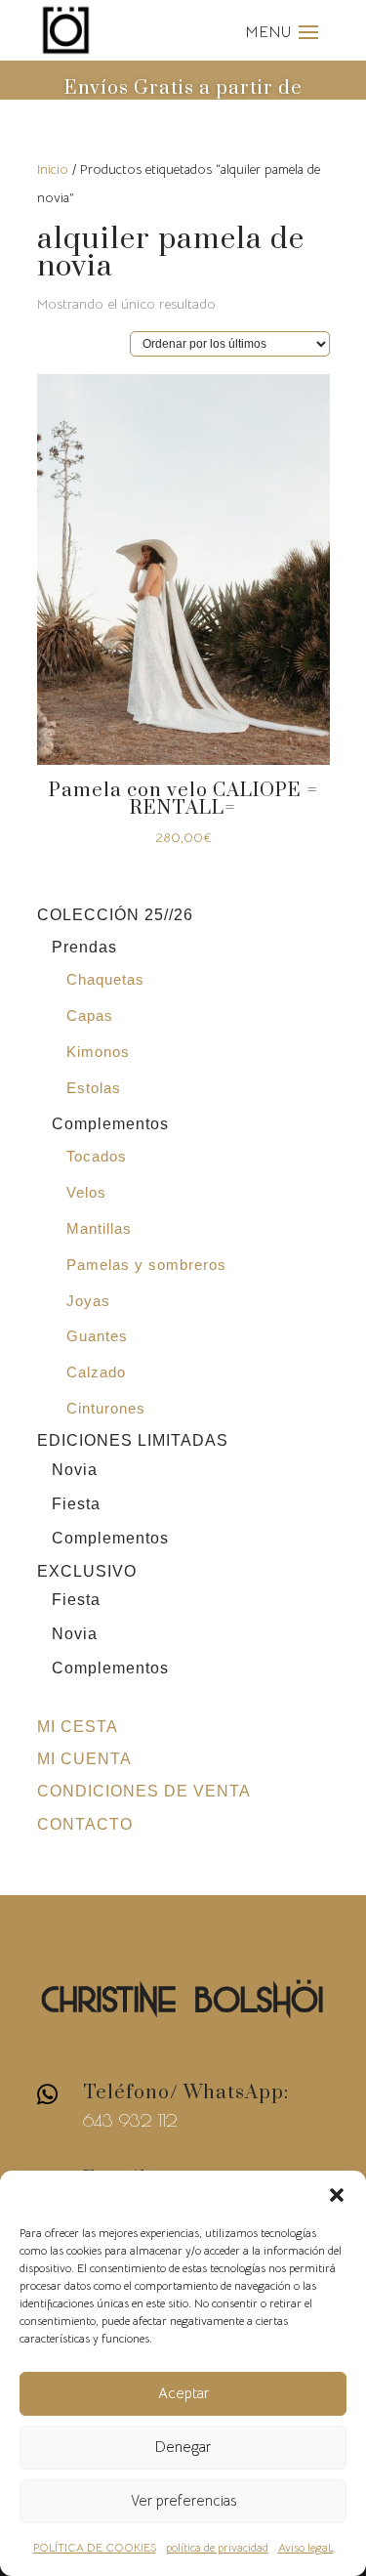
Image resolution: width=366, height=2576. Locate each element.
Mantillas (99, 1228)
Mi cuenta (84, 1759)
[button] (337, 2195)
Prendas (84, 947)
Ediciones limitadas (133, 1440)
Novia (75, 1470)
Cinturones (106, 1408)
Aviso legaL (306, 2547)
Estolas (94, 1088)
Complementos (110, 1124)
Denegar (183, 2447)
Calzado (96, 1372)
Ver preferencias (183, 2500)
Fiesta (76, 1504)
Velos (86, 1192)
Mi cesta (78, 1727)
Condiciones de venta (144, 1791)
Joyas (88, 1301)
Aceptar (183, 2393)
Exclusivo (87, 1571)
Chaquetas (105, 979)
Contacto (85, 1824)
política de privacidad (217, 2547)
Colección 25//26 (115, 915)
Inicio (53, 169)
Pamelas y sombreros (146, 1265)
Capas (90, 1015)
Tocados (97, 1156)
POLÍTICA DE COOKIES (95, 2547)
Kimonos (98, 1052)
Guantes (97, 1336)
